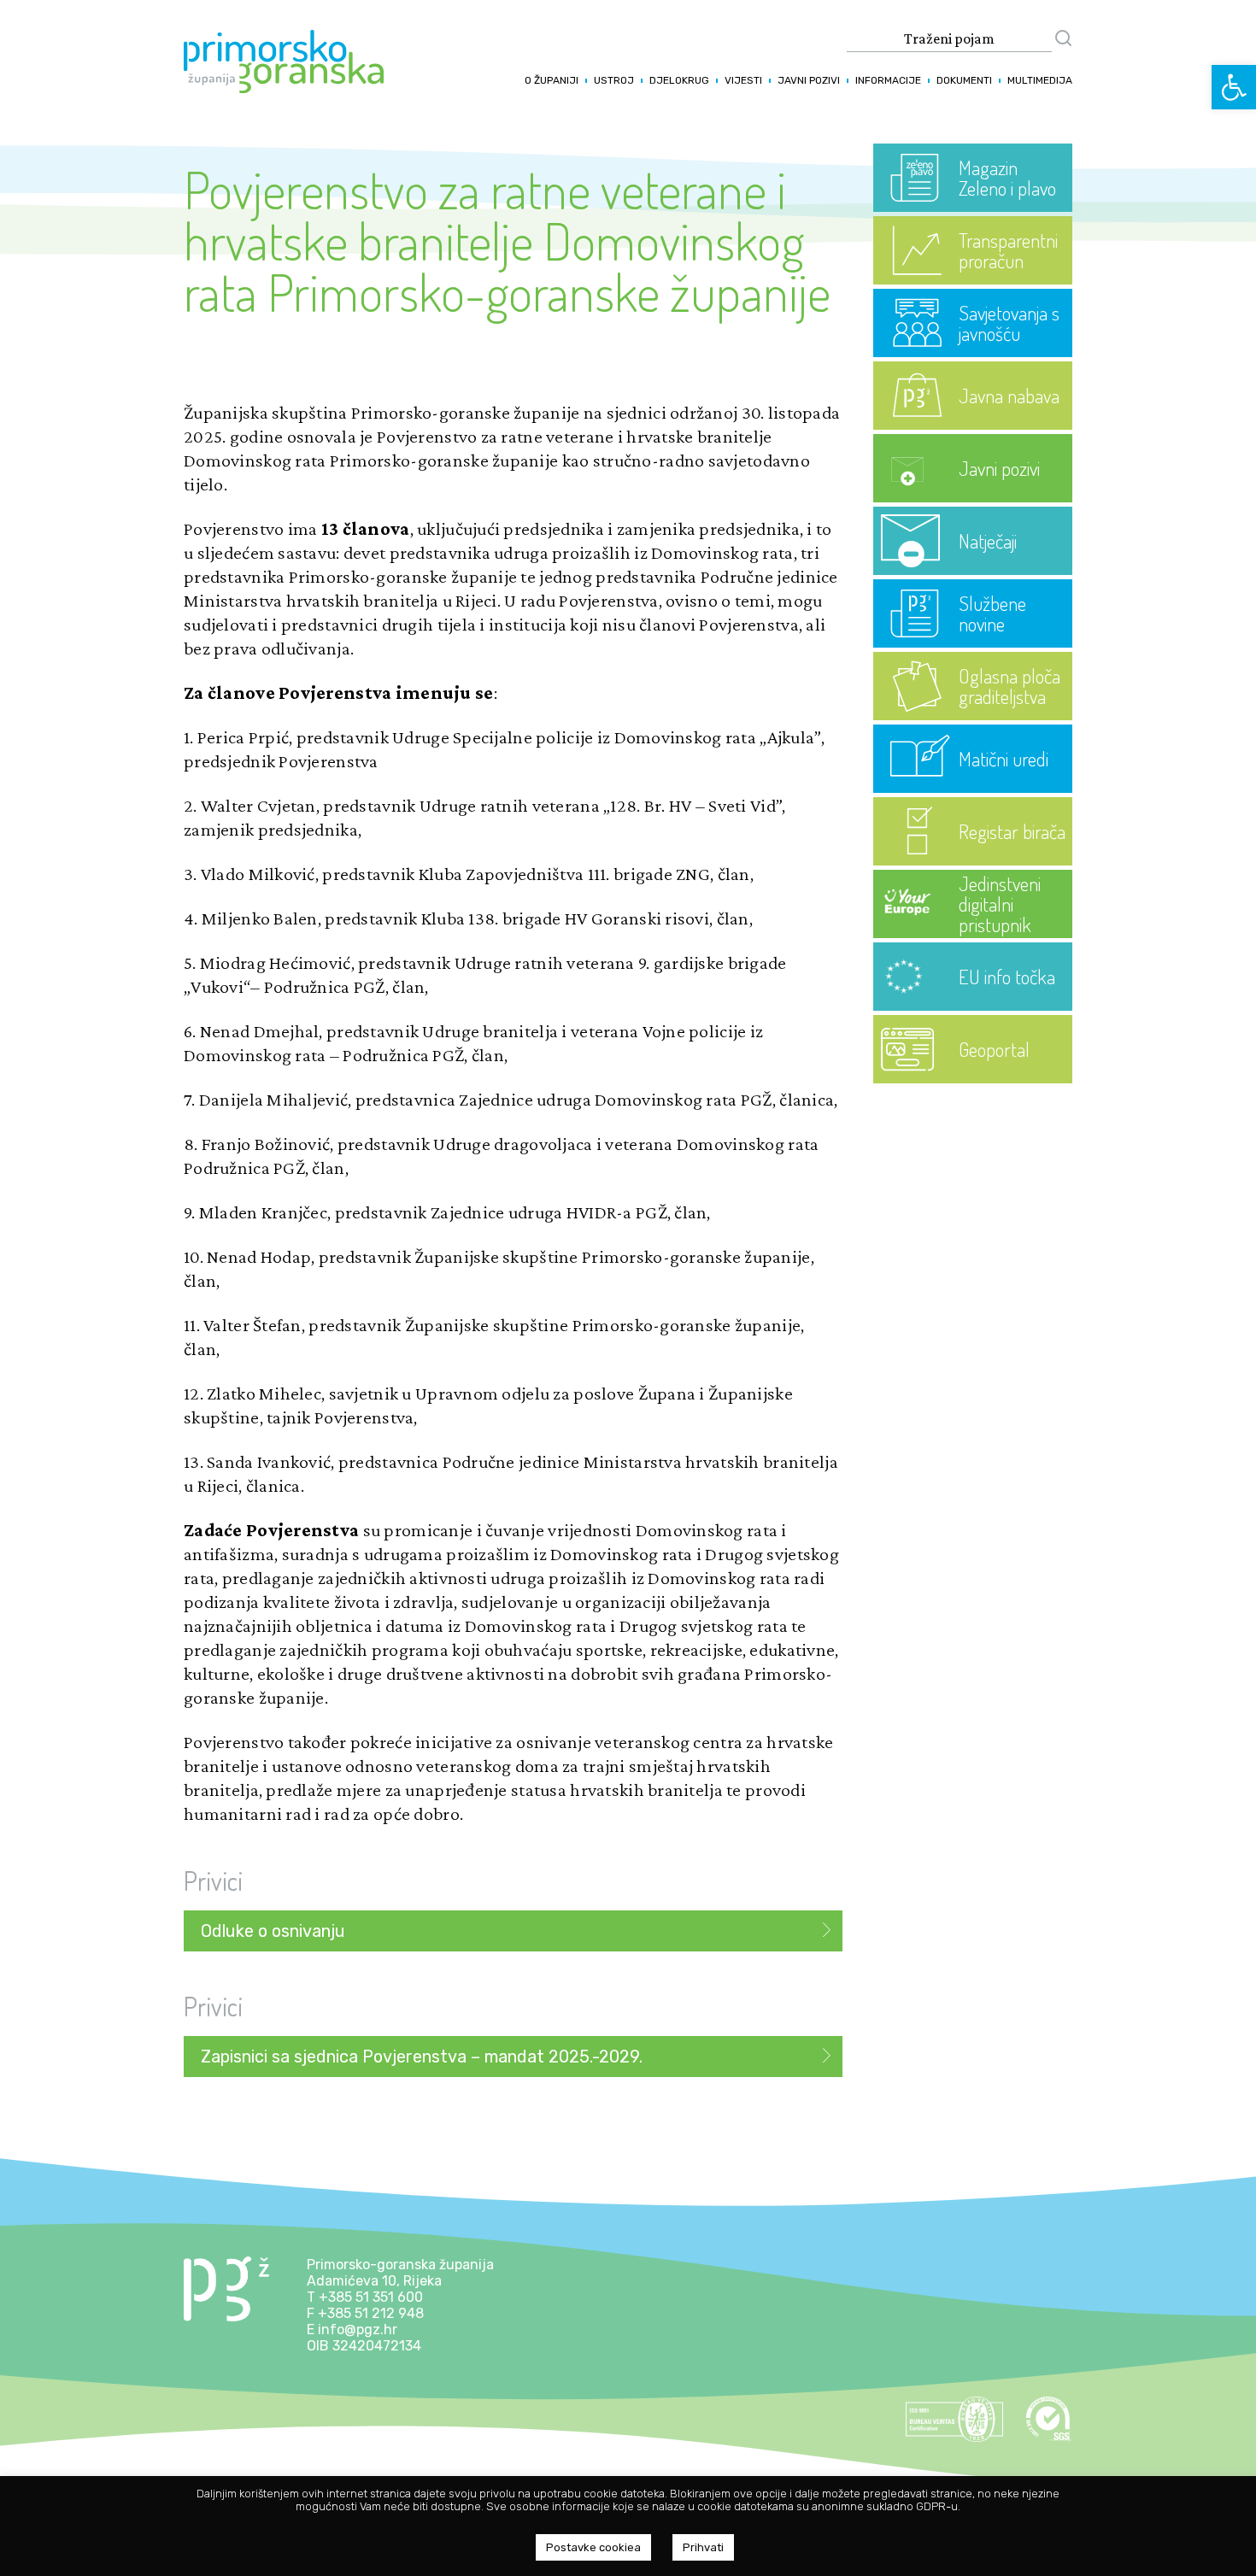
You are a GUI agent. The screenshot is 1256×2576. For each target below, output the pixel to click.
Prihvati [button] (703, 2547)
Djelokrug (679, 80)
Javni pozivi (809, 80)
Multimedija (1040, 80)
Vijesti (743, 80)
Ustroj (614, 80)
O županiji (552, 80)
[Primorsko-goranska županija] (284, 88)
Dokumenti (964, 80)
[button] (1234, 87)
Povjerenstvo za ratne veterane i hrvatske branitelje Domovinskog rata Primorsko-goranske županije (507, 240)
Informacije (888, 80)
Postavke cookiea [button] (593, 2547)
